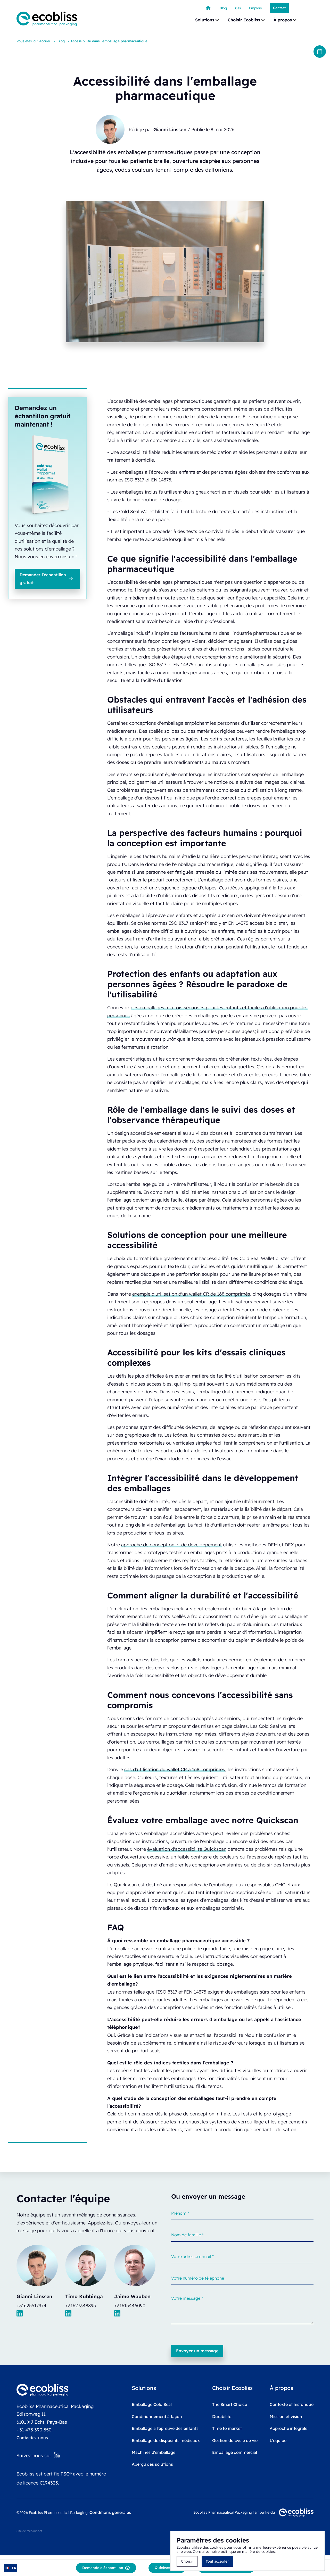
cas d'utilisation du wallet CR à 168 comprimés (175, 1769)
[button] (207, 20)
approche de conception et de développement (171, 1545)
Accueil (45, 41)
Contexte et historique (292, 2404)
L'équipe (278, 2440)
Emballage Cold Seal (152, 2404)
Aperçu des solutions (152, 2464)
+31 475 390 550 (34, 2430)
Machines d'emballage (154, 2452)
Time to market (227, 2428)
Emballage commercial (235, 2452)
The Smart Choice (230, 2404)
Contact (279, 8)
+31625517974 (31, 2305)
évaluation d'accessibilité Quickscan (187, 1849)
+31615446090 (130, 2305)
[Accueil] (208, 8)
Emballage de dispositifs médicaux (166, 2440)
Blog (61, 41)
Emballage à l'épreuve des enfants (165, 2428)
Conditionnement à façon (157, 2416)
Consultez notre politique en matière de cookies (234, 2552)
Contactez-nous (32, 2438)
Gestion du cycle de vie (235, 2440)
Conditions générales (110, 2512)
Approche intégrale (288, 2428)
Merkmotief (34, 2531)
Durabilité (222, 2416)
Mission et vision (286, 2416)
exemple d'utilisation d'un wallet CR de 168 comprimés (191, 1294)
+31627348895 (81, 2305)
